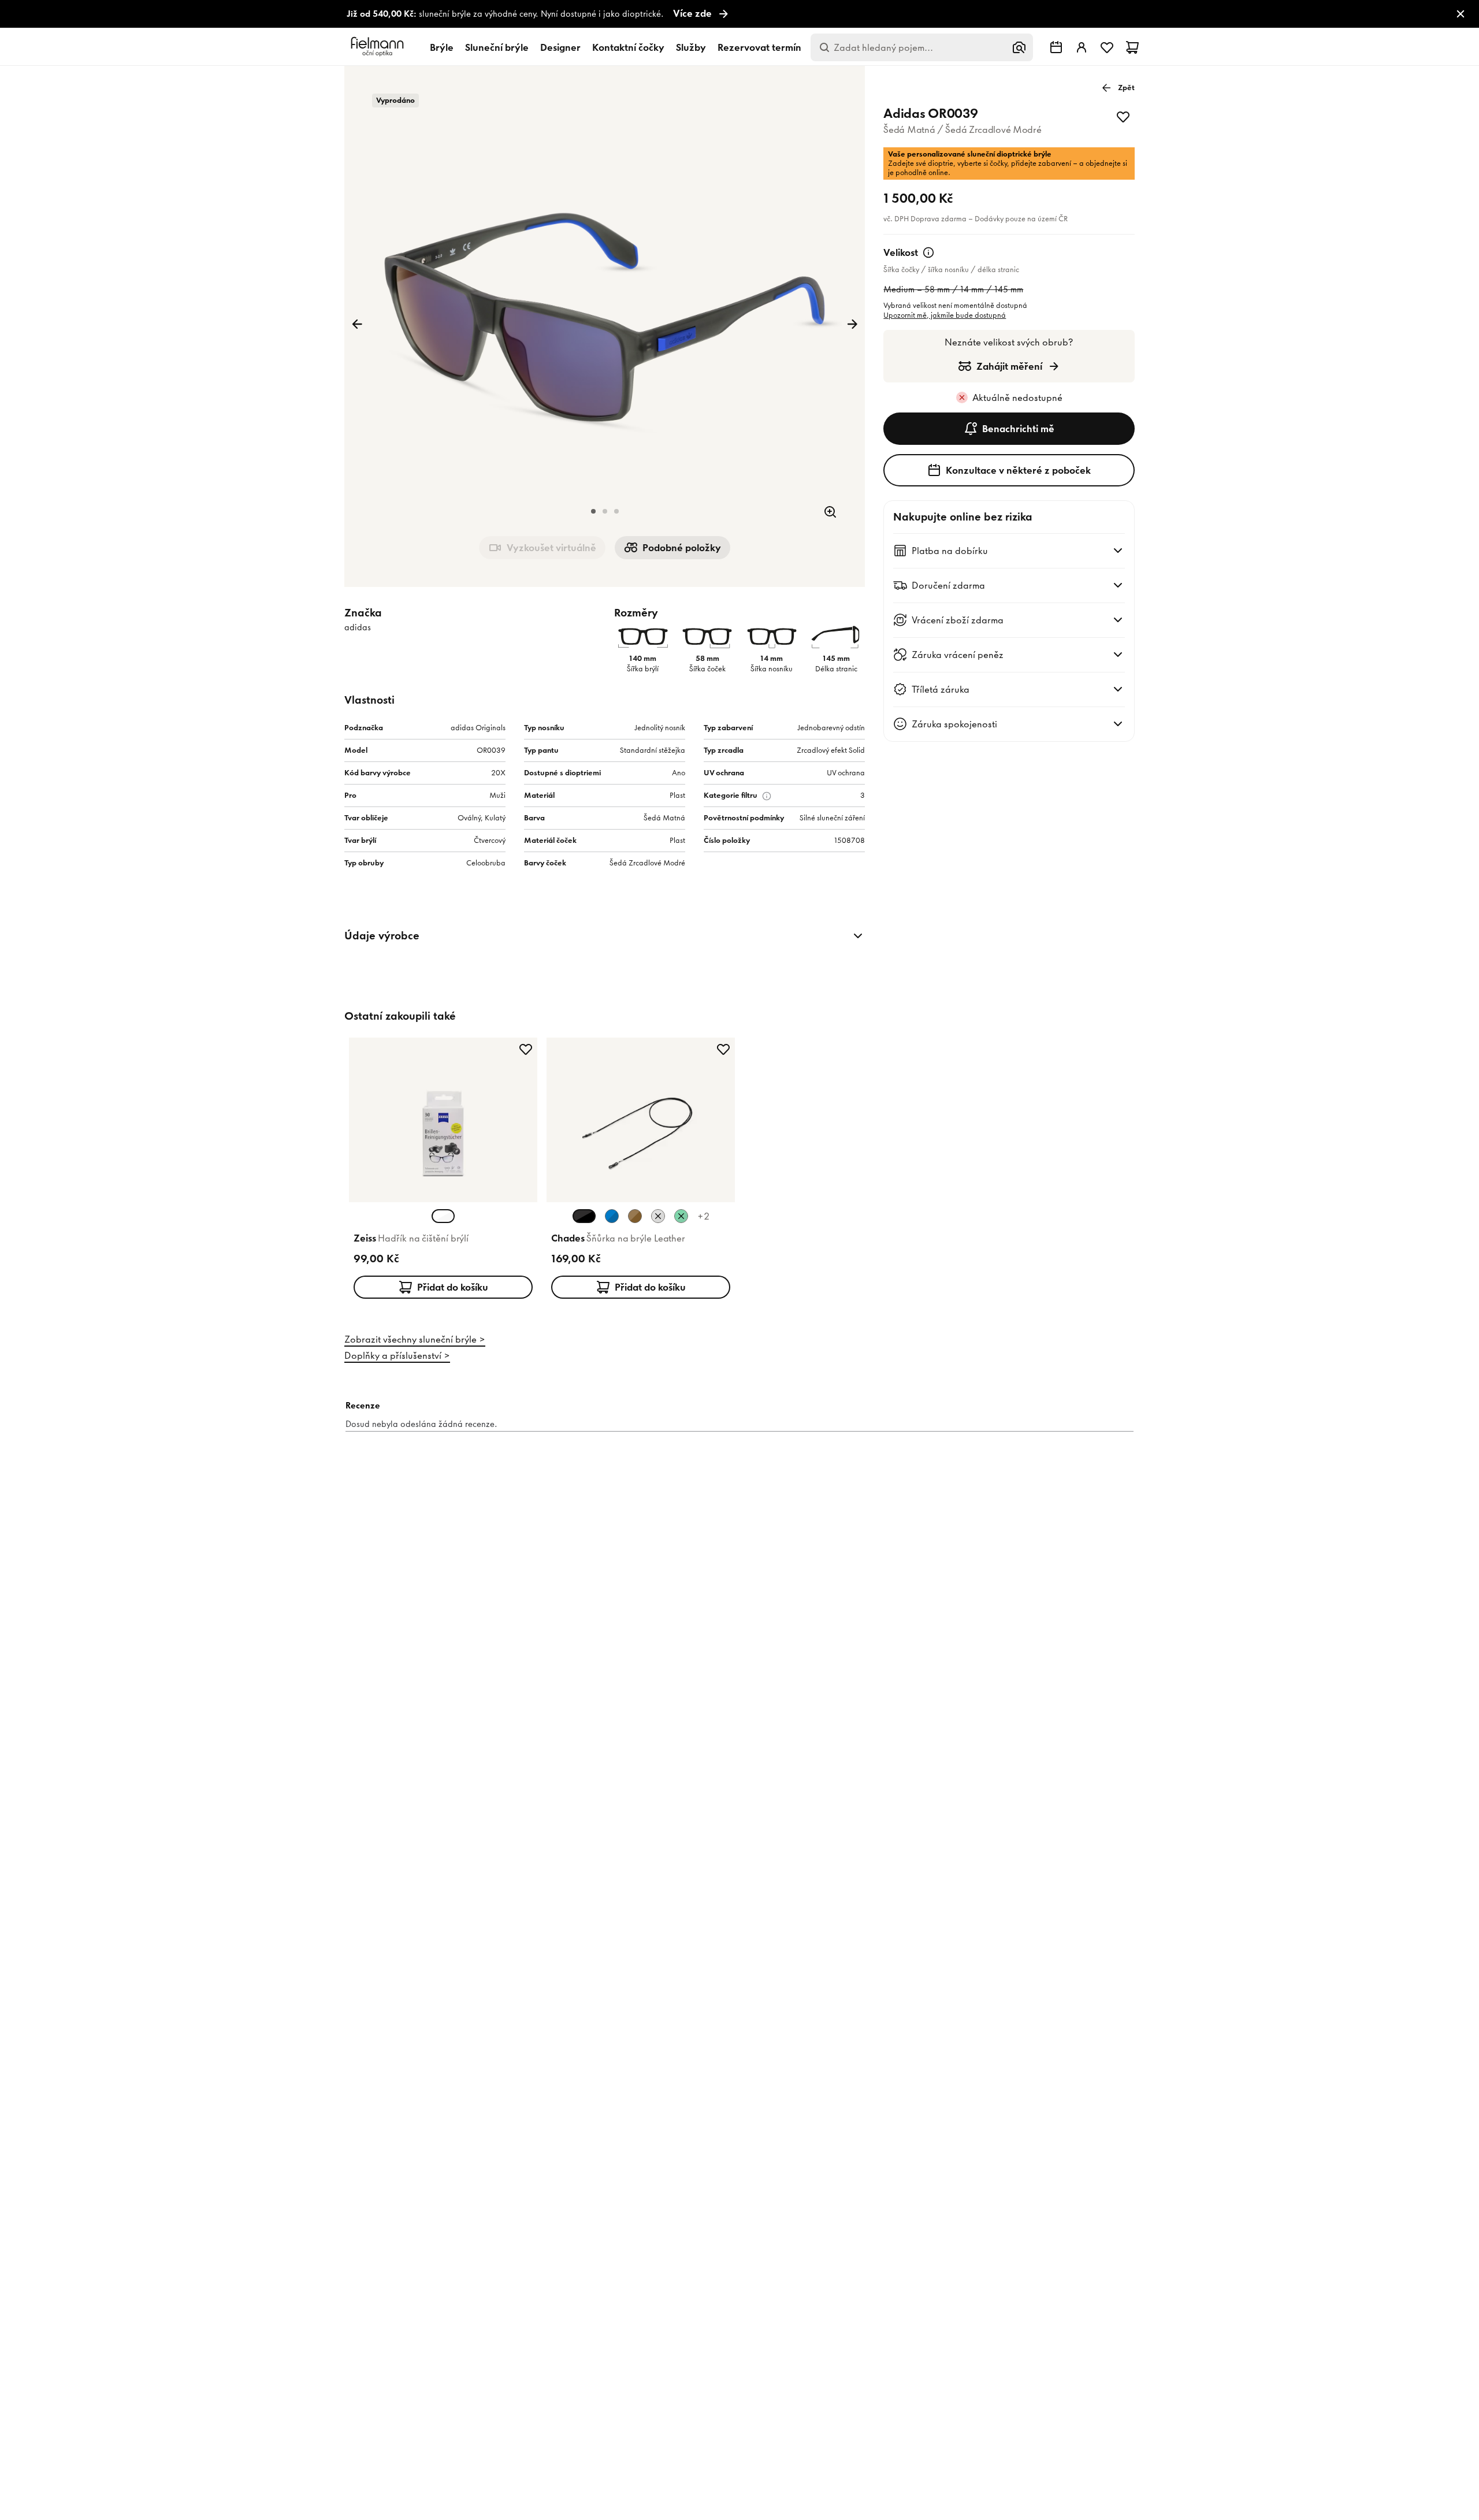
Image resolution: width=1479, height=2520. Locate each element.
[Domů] (379, 47)
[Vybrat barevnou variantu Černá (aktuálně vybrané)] (584, 1216)
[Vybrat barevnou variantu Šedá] (658, 1216)
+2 (703, 1216)
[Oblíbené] (1107, 47)
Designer (560, 47)
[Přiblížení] (830, 512)
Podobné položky (682, 548)
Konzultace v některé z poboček (1018, 470)
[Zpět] (357, 324)
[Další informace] (928, 252)
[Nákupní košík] (1132, 47)
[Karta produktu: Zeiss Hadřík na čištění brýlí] (443, 1170)
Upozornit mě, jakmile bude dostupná (945, 315)
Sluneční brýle (497, 47)
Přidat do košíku (453, 1287)
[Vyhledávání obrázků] (1019, 47)
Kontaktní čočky (628, 47)
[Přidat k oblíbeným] (1123, 117)
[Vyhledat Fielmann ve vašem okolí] (1056, 47)
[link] (739, 14)
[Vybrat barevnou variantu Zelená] (681, 1216)
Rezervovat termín (759, 47)
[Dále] (852, 324)
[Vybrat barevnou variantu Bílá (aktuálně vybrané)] (443, 1216)
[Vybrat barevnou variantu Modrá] (612, 1216)
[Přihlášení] (1082, 47)
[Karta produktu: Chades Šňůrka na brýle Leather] (641, 1170)
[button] (593, 511)
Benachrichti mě (1018, 429)
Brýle (442, 47)
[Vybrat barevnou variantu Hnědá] (635, 1216)
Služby (691, 47)
